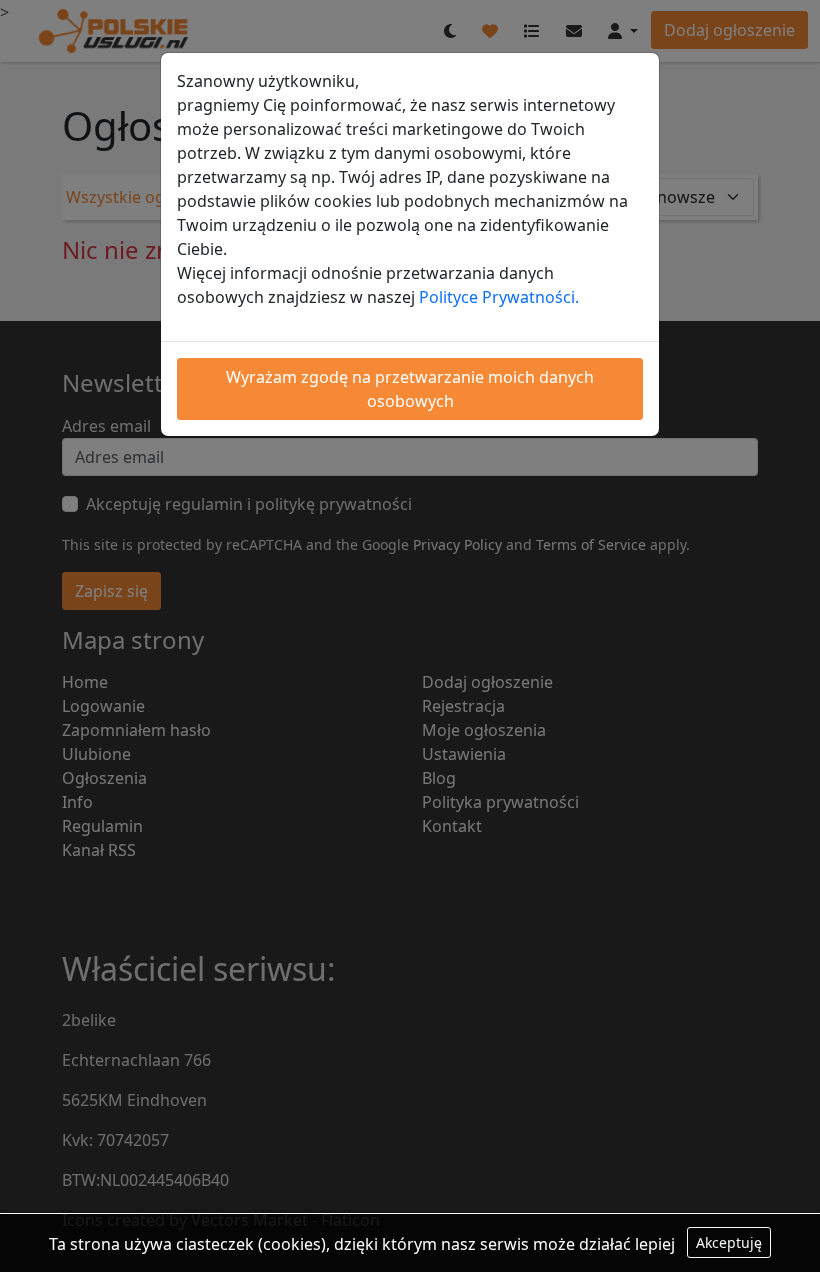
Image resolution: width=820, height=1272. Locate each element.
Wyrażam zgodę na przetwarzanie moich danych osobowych (410, 389)
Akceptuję (729, 1242)
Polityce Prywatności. (499, 297)
